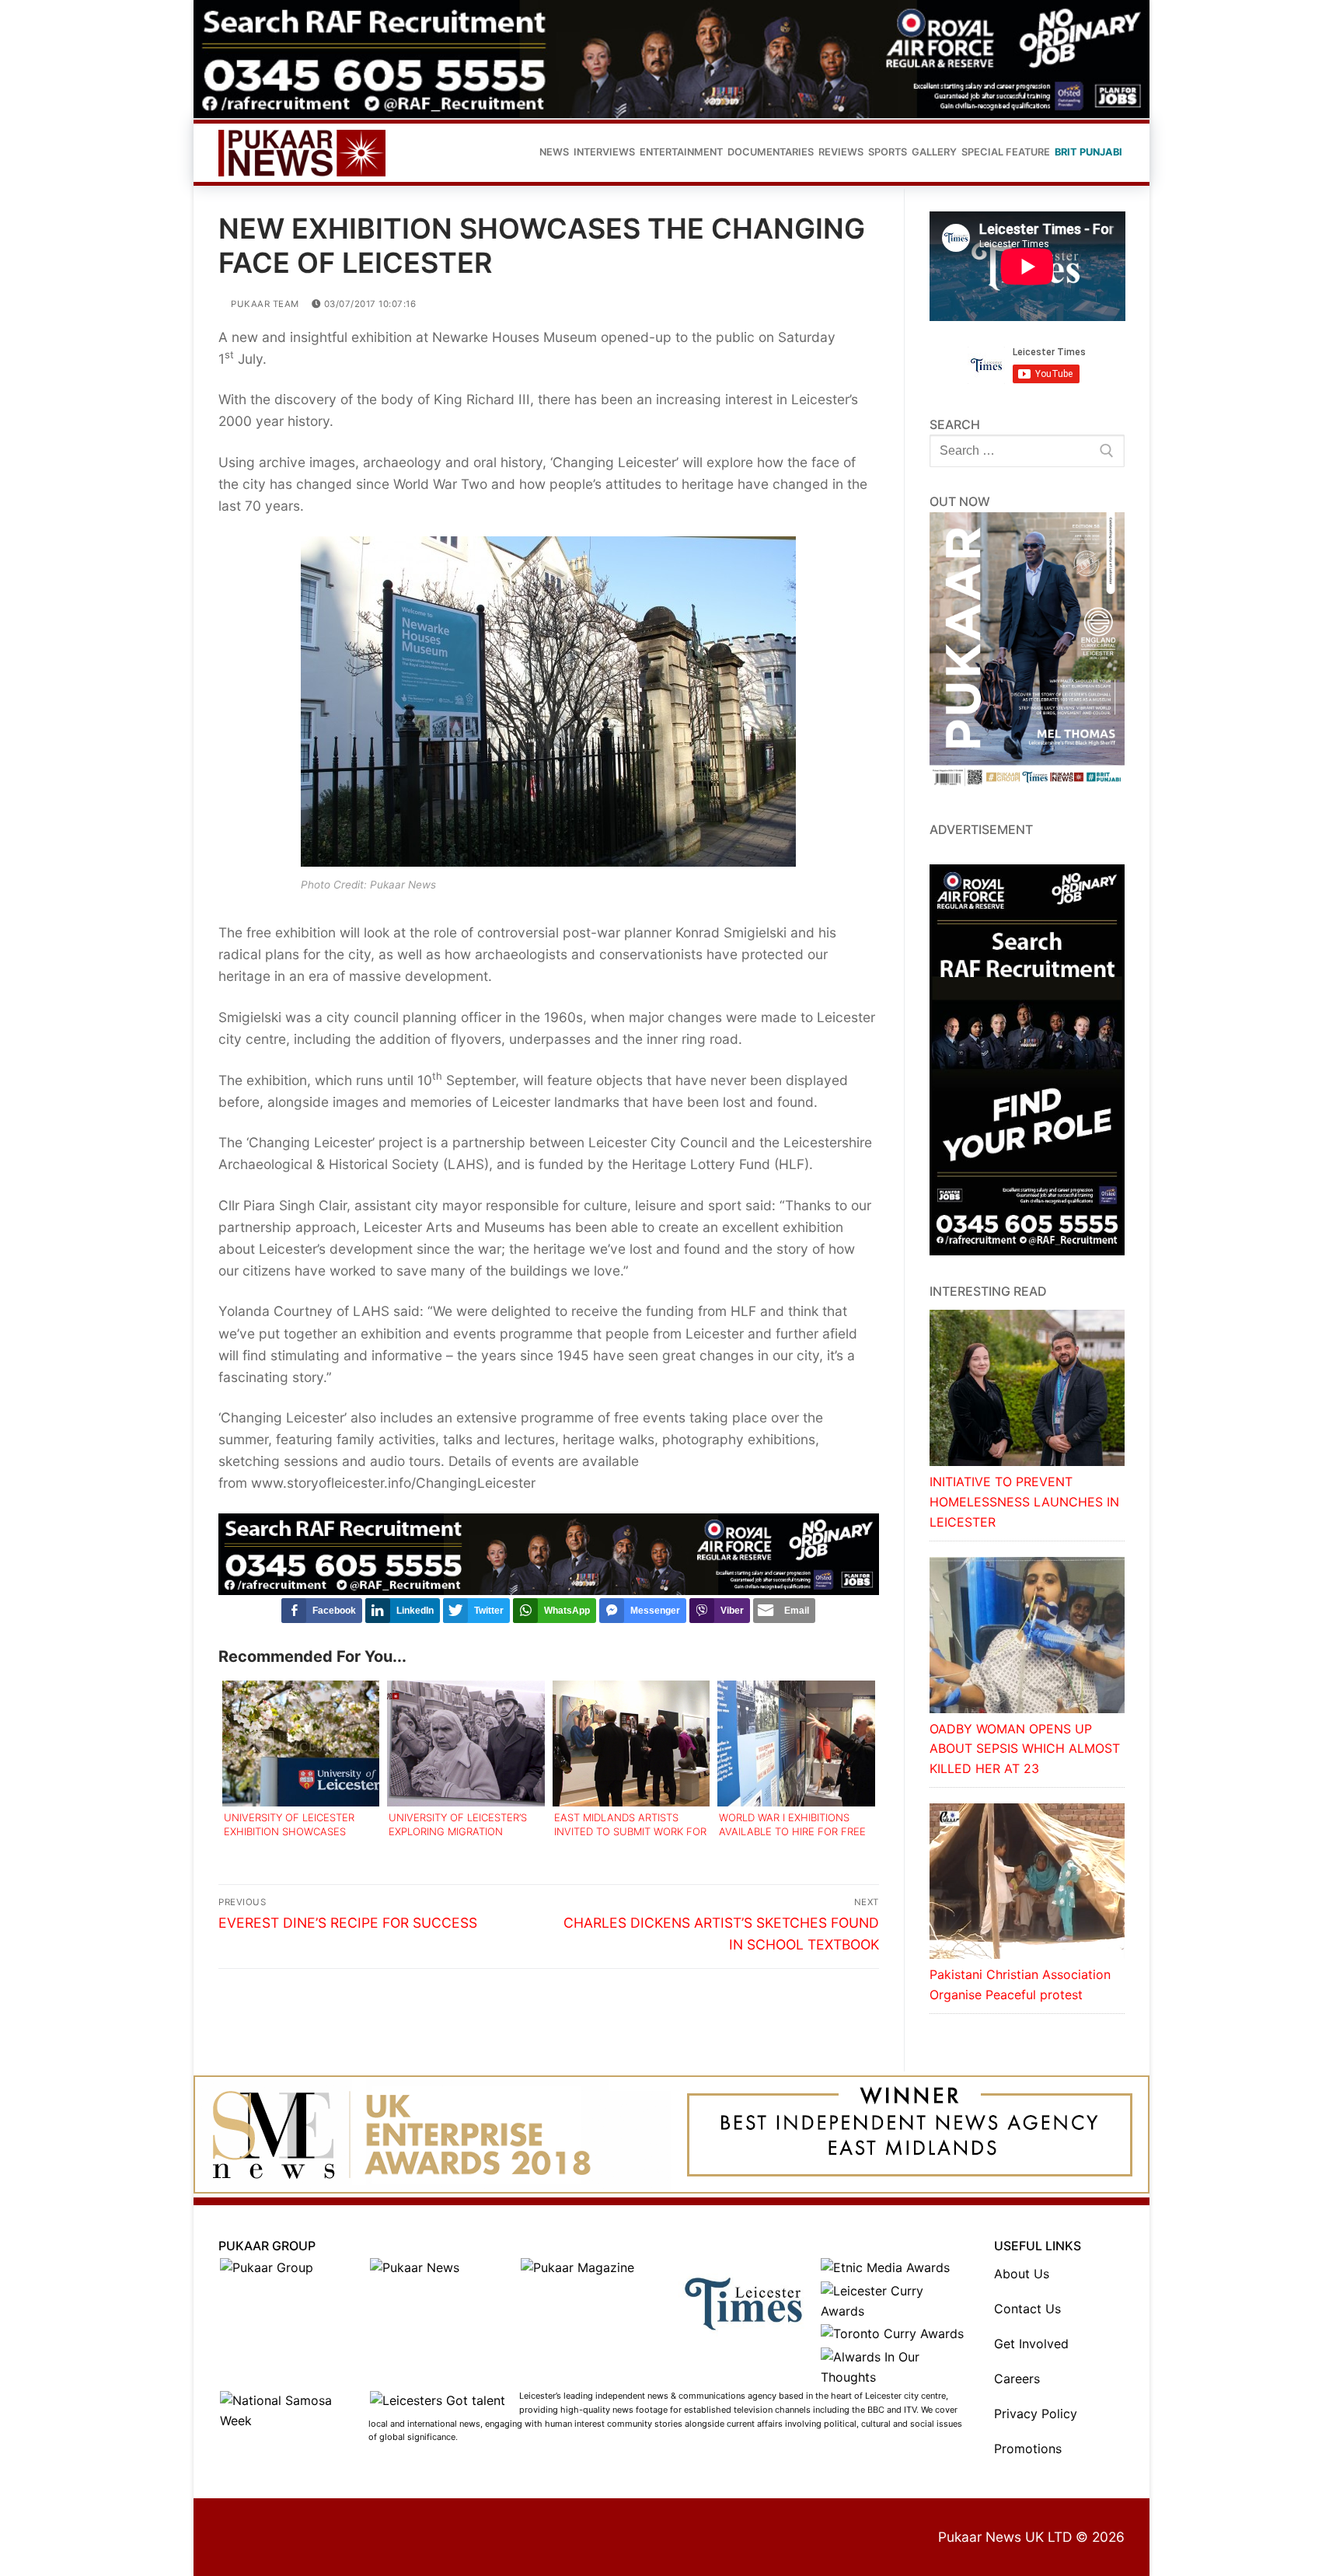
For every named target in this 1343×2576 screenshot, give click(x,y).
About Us (1022, 2274)
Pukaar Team (264, 304)
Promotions (1028, 2449)
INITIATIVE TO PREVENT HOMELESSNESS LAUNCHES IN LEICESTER (1024, 1502)
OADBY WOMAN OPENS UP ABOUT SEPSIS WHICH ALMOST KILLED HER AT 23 (1025, 1749)
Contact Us (1027, 2309)
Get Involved (1031, 2344)
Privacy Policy (1036, 2414)
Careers (1017, 2379)
